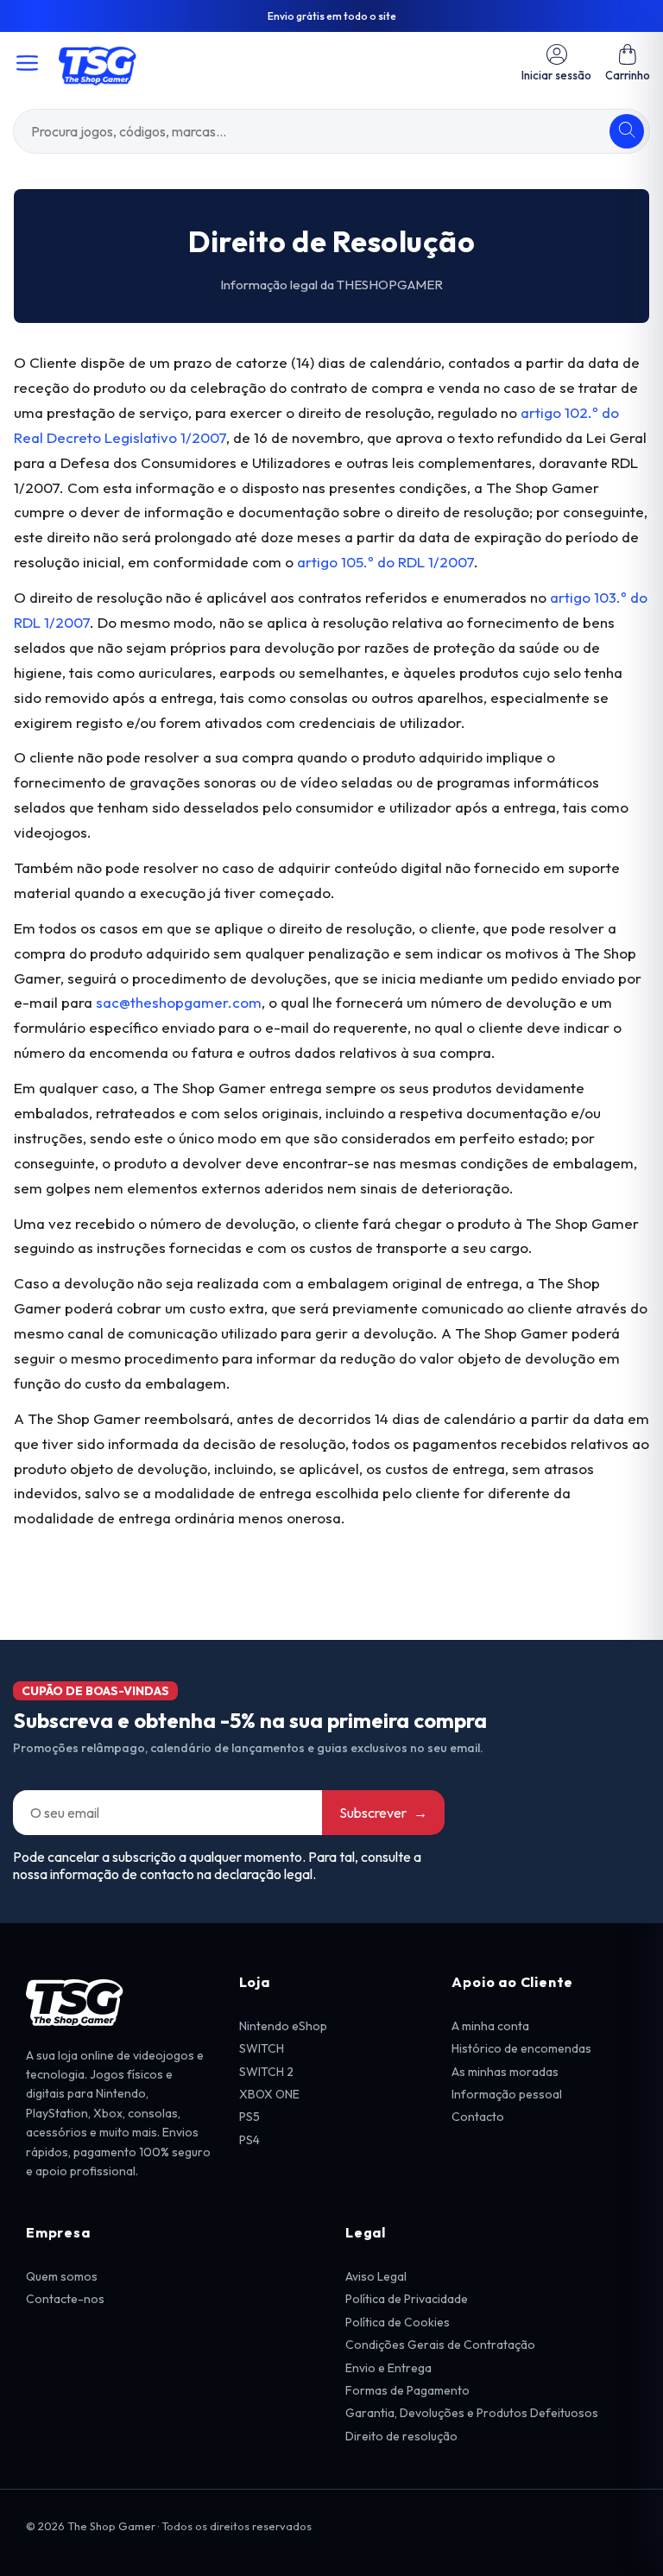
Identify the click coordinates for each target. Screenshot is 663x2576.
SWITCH (262, 2048)
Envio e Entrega (388, 2368)
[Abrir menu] (27, 63)
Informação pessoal (507, 2094)
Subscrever (383, 1813)
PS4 (249, 2140)
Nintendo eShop (283, 2026)
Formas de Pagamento (407, 2390)
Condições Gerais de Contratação (440, 2345)
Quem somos (62, 2276)
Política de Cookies (398, 2322)
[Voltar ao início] (98, 63)
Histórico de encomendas (521, 2048)
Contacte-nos (65, 2299)
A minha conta (490, 2026)
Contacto (478, 2117)
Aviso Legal (376, 2276)
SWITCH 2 (266, 2072)
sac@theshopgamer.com (179, 1002)
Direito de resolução (401, 2436)
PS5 (249, 2117)
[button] (628, 63)
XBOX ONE (269, 2094)
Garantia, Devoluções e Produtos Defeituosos (472, 2413)
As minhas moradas (505, 2072)
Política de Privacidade (407, 2299)
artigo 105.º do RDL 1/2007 (385, 562)
